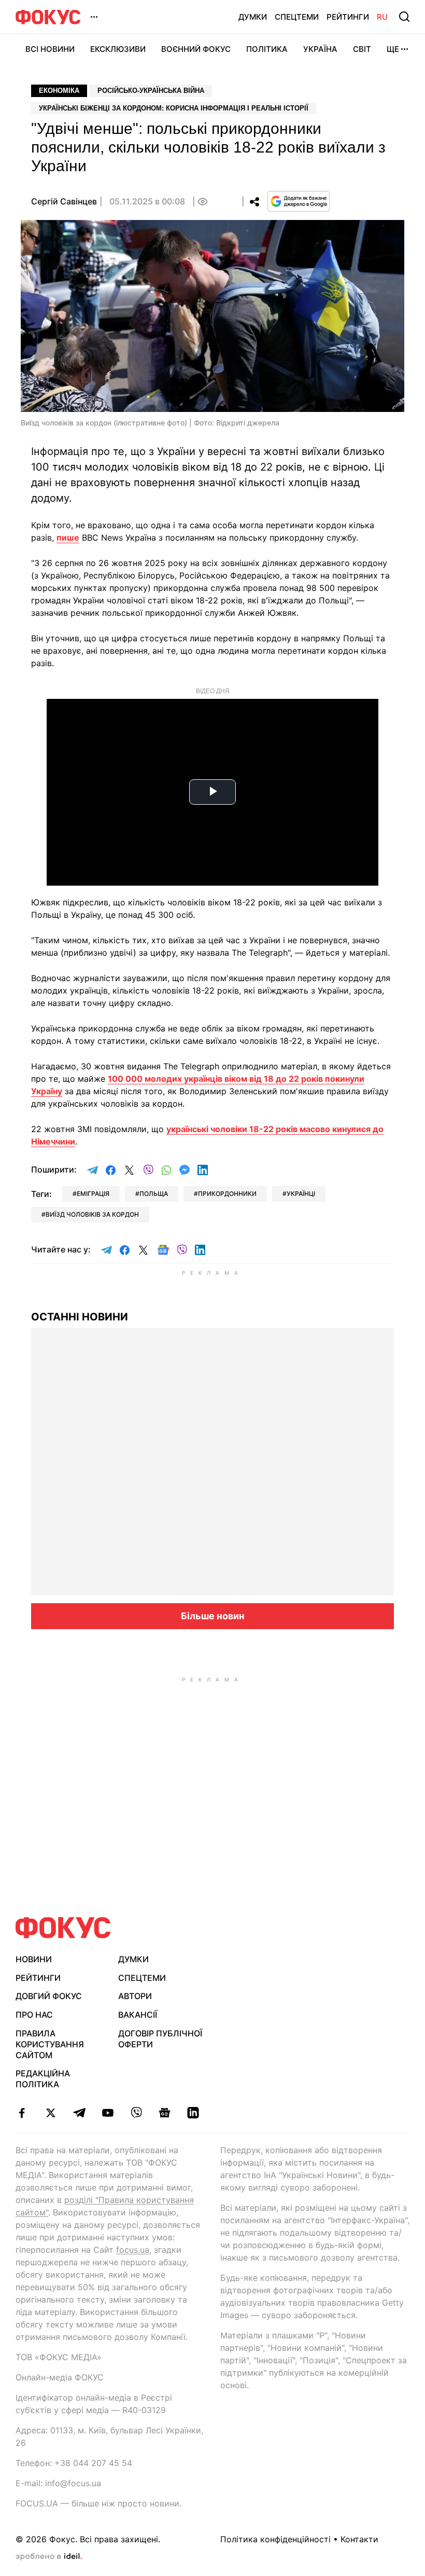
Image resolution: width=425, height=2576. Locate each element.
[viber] (136, 2113)
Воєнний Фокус (196, 49)
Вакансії (138, 2015)
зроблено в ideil (49, 2557)
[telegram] (79, 2113)
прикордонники (227, 1194)
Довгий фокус (49, 1996)
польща (154, 1194)
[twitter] (51, 2113)
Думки (253, 17)
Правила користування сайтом (50, 2044)
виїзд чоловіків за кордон (92, 1214)
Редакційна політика (43, 2079)
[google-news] (165, 2113)
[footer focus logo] (63, 1928)
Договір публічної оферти (160, 2039)
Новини (34, 1959)
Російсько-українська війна (151, 91)
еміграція (93, 1194)
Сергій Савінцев (64, 201)
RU (382, 17)
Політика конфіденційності (275, 2539)
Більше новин (213, 1616)
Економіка (59, 91)
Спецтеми (297, 17)
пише (68, 538)
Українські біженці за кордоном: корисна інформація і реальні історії (174, 108)
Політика (267, 49)
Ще (393, 49)
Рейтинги (348, 17)
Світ (362, 49)
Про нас (34, 2015)
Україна (320, 49)
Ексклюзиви (118, 49)
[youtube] (108, 2113)
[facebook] (22, 2113)
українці (301, 1194)
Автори (135, 1996)
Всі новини (50, 49)
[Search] (404, 17)
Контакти (359, 2539)
